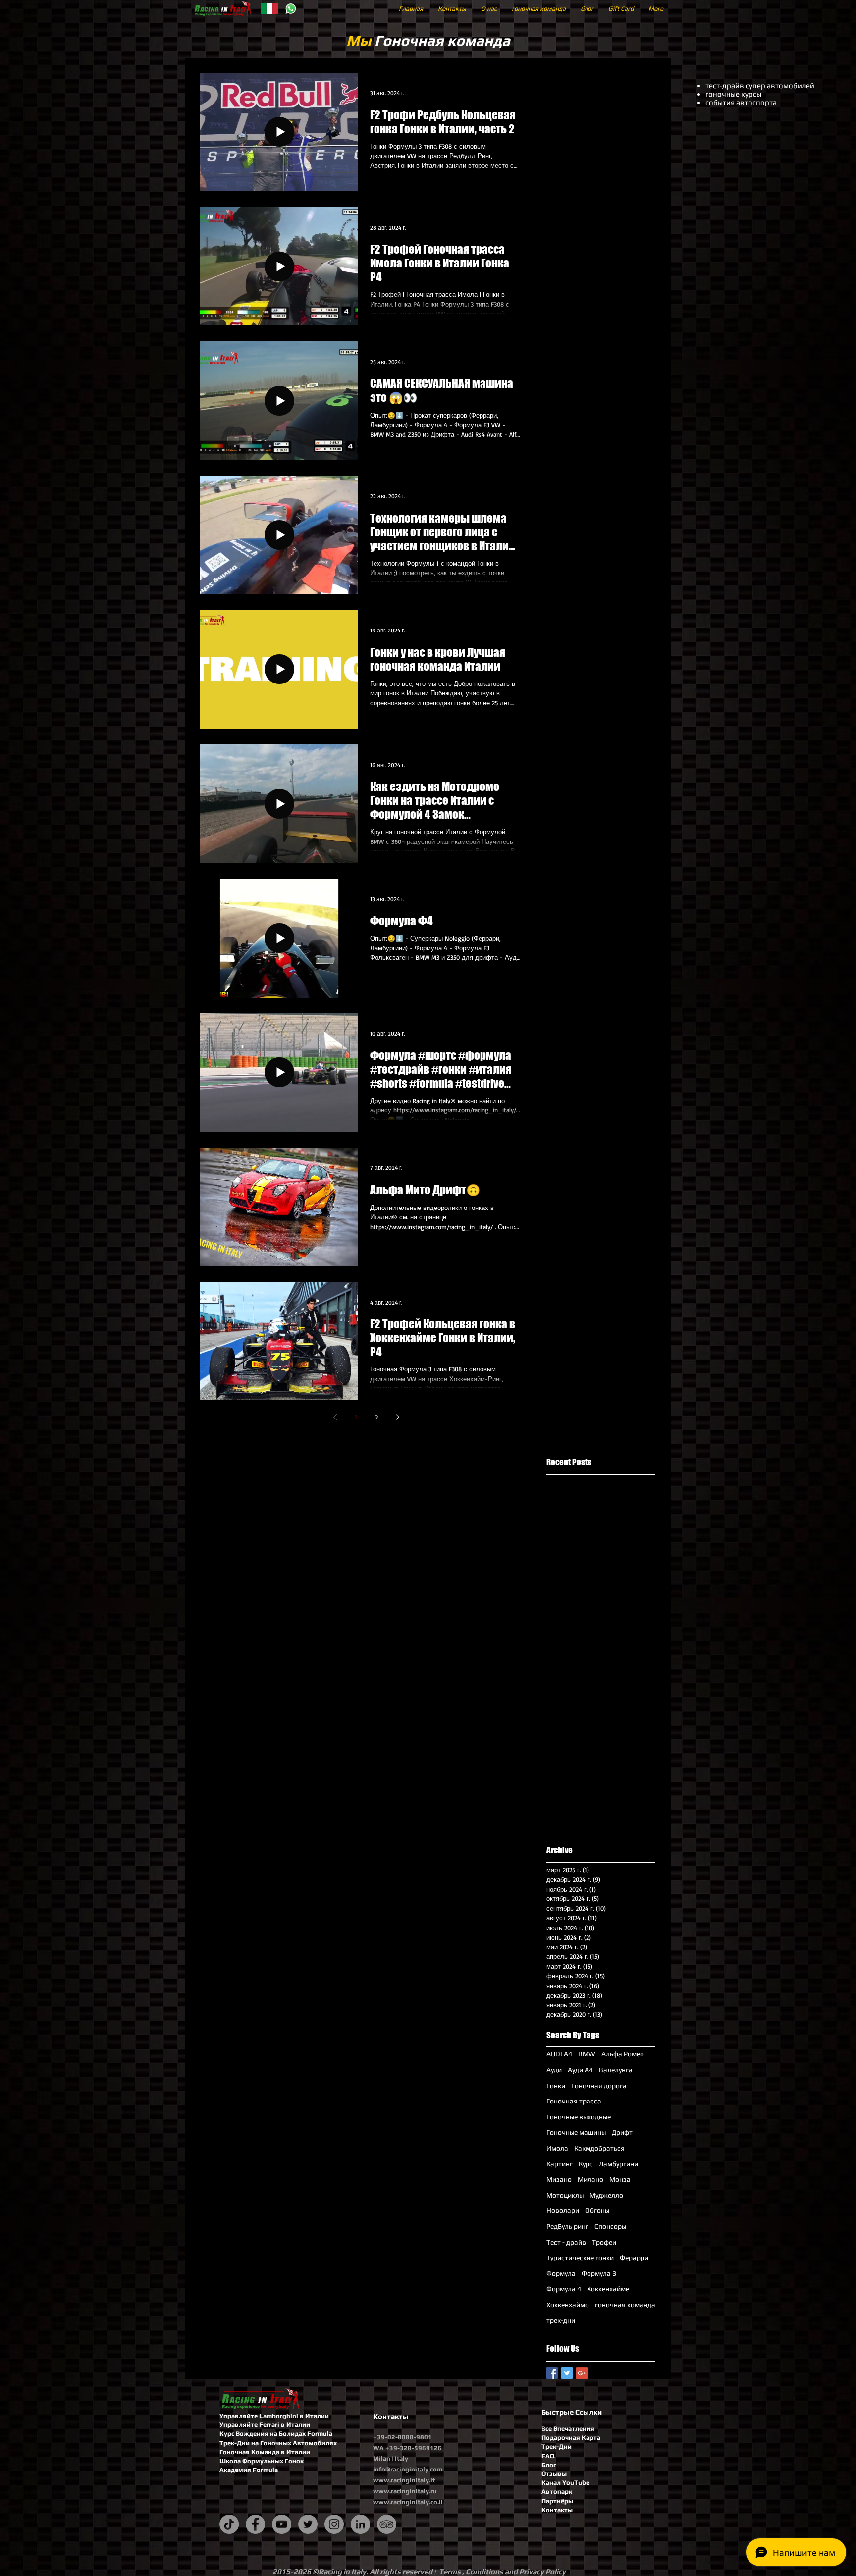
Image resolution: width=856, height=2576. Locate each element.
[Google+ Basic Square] (582, 2373)
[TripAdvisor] (387, 2524)
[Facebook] (255, 2524)
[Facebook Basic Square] (552, 2373)
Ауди (554, 2070)
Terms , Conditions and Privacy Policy (502, 2571)
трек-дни (561, 2320)
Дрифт (622, 2132)
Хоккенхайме (608, 2289)
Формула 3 (599, 2273)
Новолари (563, 2210)
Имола (557, 2148)
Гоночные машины (576, 2132)
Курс (586, 2164)
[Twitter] (308, 2524)
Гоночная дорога (599, 2086)
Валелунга (616, 2070)
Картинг (560, 2164)
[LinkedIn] (360, 2524)
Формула (561, 2273)
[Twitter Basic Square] (567, 2373)
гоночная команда (625, 2305)
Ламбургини (618, 2164)
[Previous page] (335, 1417)
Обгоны (597, 2210)
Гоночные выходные (579, 2117)
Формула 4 (564, 2289)
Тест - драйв (566, 2242)
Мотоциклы (565, 2195)
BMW (587, 2054)
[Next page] (397, 1417)
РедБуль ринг (567, 2226)
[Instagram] (334, 2524)
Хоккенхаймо (568, 2305)
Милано (590, 2179)
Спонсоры (610, 2226)
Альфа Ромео (623, 2054)
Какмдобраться (599, 2148)
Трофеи (604, 2242)
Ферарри (634, 2258)
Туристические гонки (580, 2258)
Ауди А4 (580, 2070)
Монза (620, 2179)
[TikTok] (229, 2524)
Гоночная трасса (574, 2101)
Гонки (556, 2086)
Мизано (559, 2179)
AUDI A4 (559, 2054)
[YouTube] (282, 2524)
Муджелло (606, 2195)
